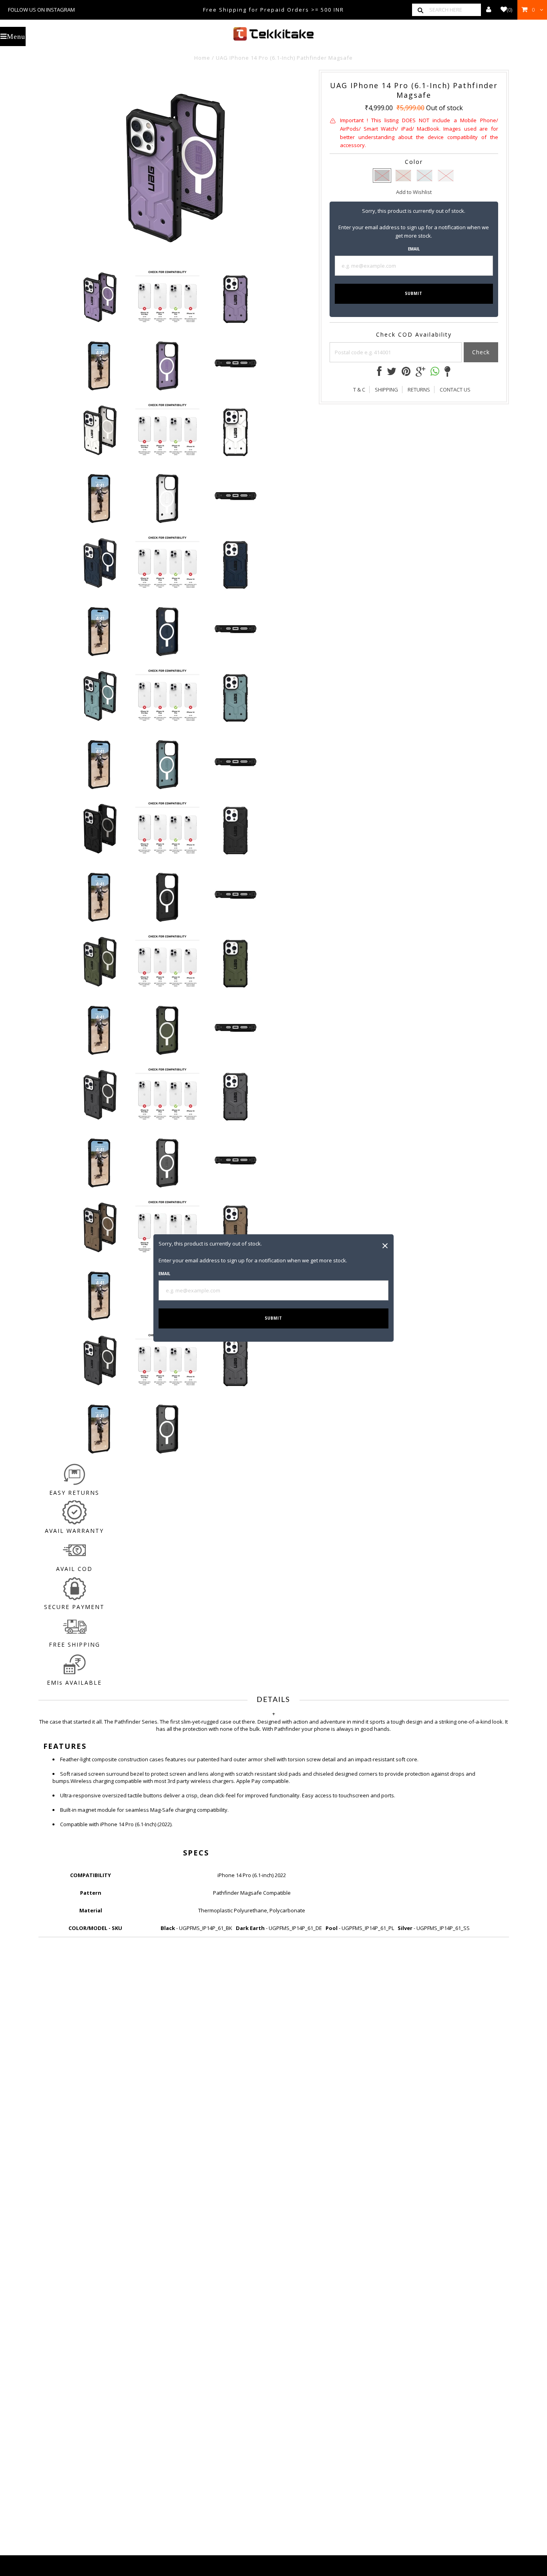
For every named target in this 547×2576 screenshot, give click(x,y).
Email (164, 1274)
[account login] (489, 10)
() (510, 10)
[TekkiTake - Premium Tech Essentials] (273, 34)
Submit (273, 1318)
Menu (16, 36)
